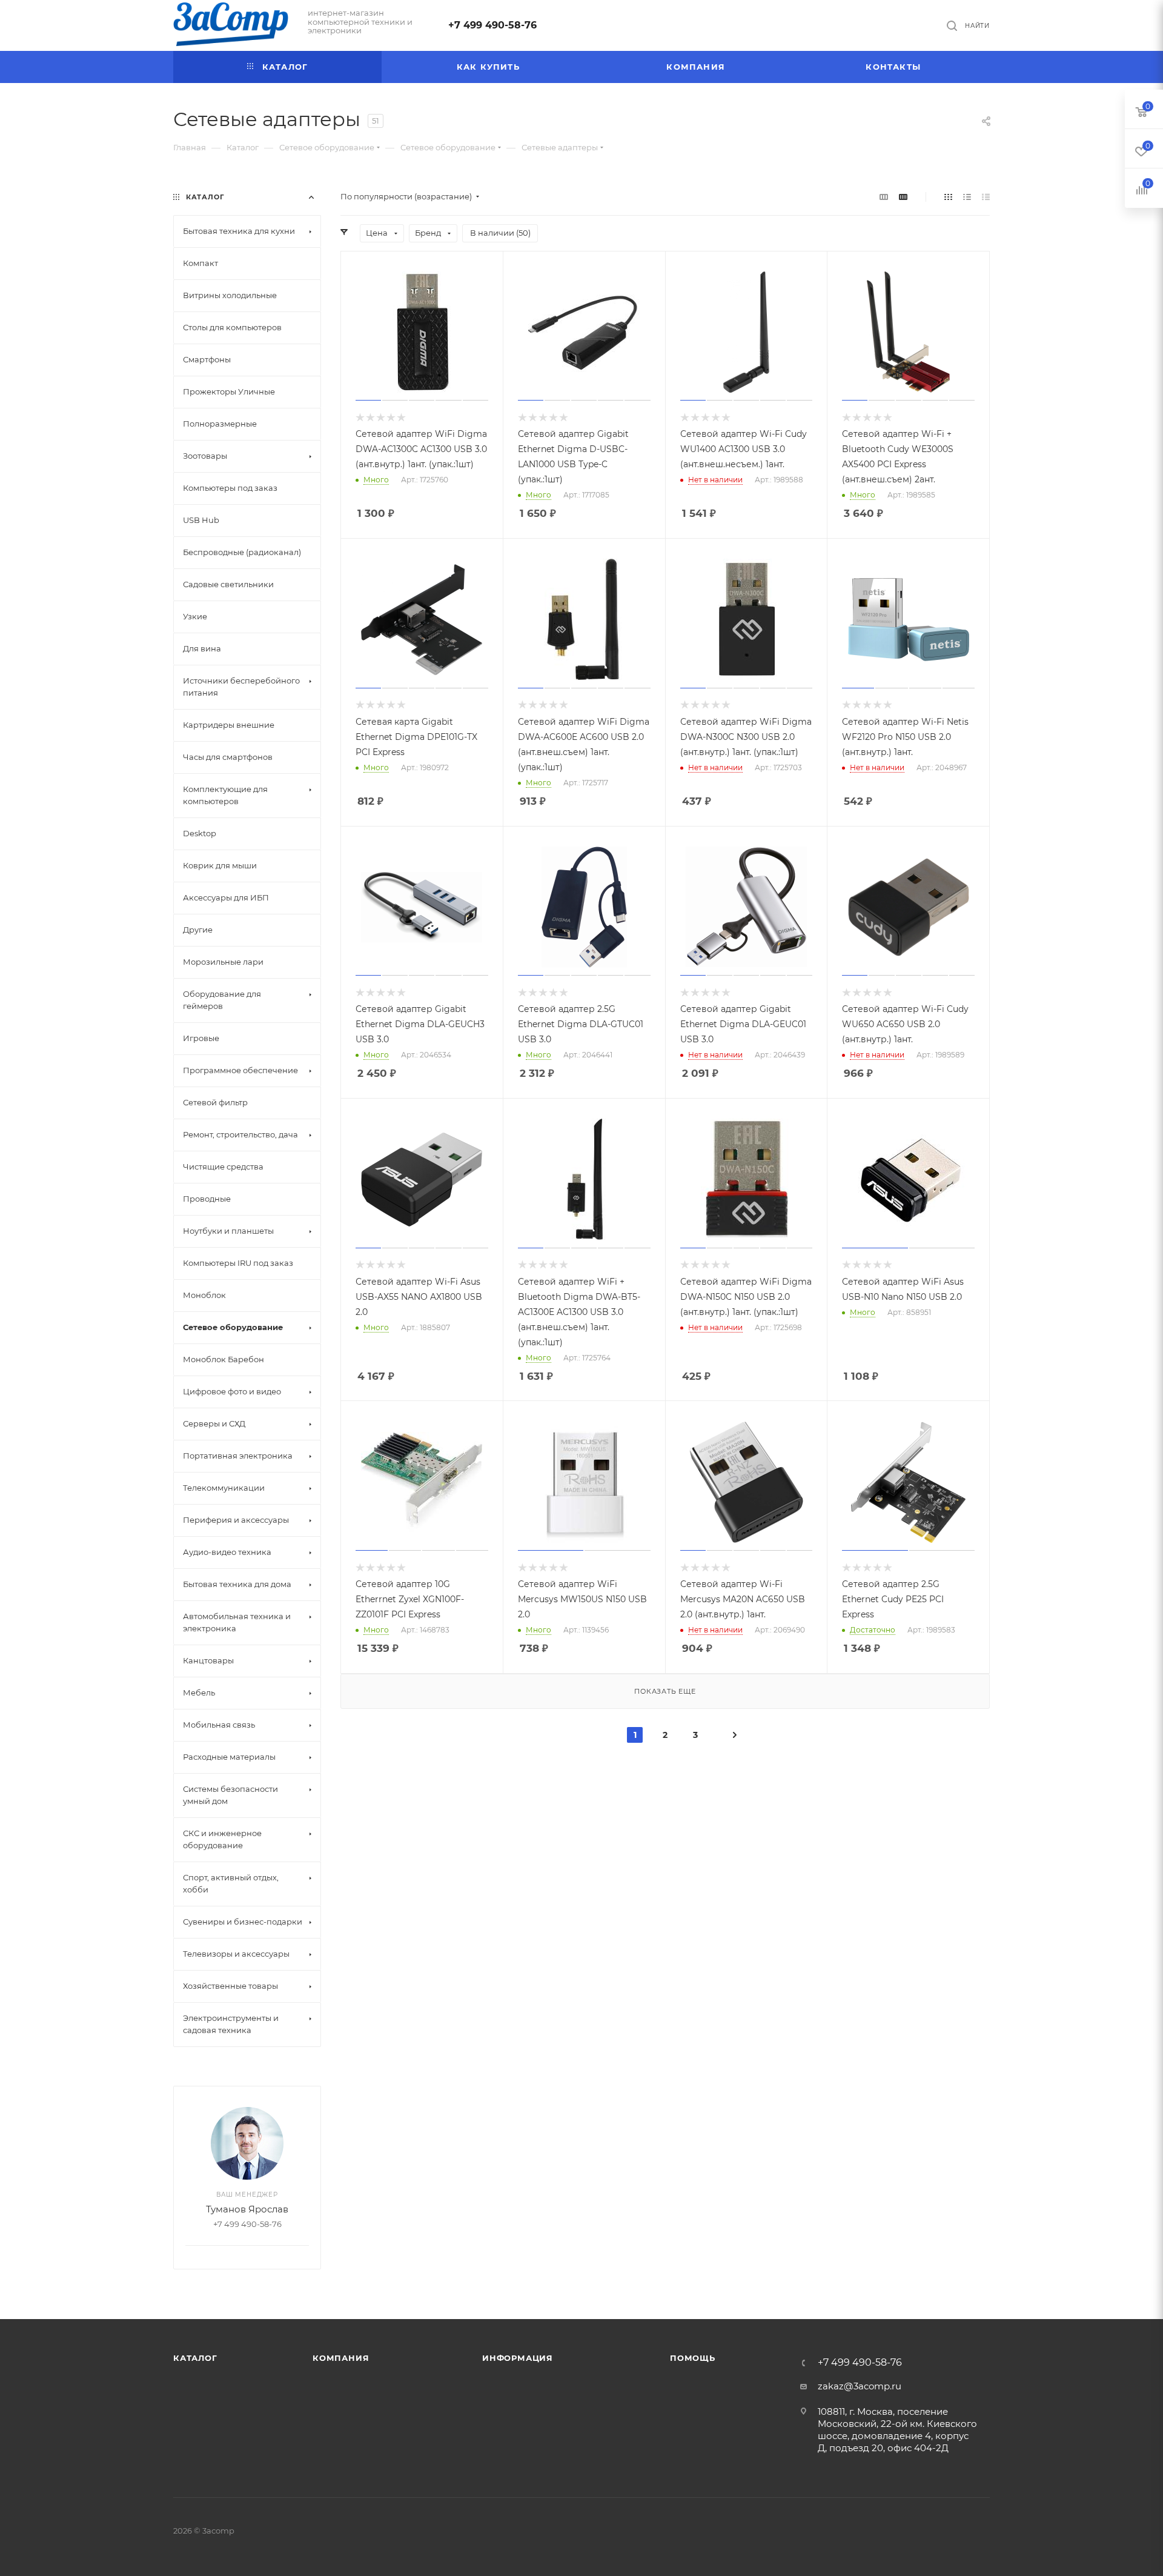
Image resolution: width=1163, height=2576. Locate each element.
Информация (518, 2358)
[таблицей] (986, 197)
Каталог (195, 2358)
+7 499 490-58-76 (492, 25)
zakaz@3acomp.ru (860, 2386)
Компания (341, 2358)
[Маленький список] (884, 197)
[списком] (967, 197)
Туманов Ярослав (247, 2209)
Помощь (693, 2358)
